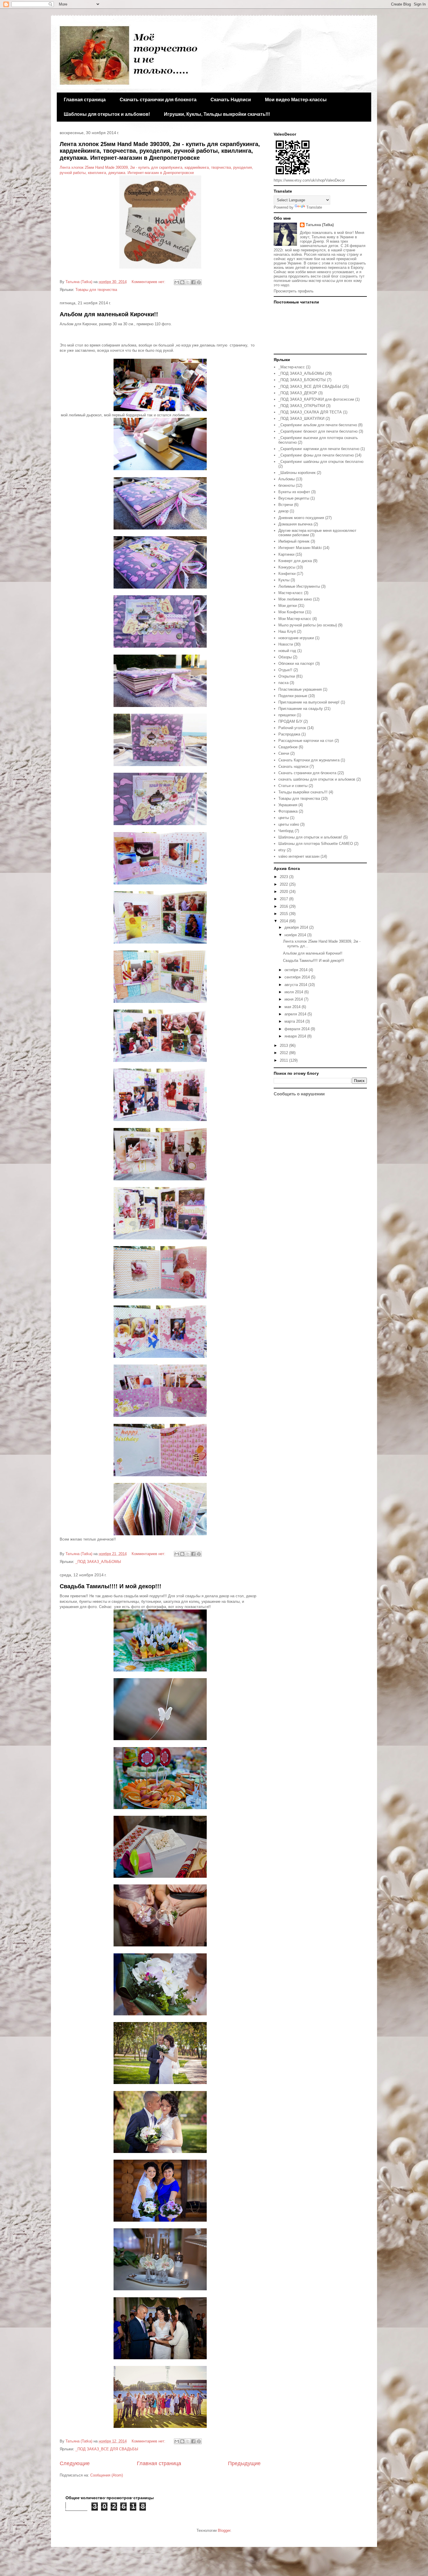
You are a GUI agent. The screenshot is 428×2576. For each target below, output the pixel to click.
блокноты (286, 485)
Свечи (284, 753)
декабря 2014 (297, 927)
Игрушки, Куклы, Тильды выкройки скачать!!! (217, 114)
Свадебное (288, 747)
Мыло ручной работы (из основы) (308, 625)
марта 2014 (295, 1021)
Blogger (224, 2530)
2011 (284, 1060)
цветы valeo (289, 824)
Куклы (284, 580)
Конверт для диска (295, 561)
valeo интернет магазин (299, 856)
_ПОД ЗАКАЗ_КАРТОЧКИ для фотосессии (316, 399)
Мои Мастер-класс (295, 619)
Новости (286, 644)
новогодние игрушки (296, 638)
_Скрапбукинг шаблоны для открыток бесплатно (321, 462)
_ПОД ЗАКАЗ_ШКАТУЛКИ (301, 419)
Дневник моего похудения (301, 518)
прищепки (287, 715)
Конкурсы (287, 567)
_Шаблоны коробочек (297, 473)
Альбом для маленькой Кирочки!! (109, 314)
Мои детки (288, 606)
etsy (282, 850)
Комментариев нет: (149, 282)
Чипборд (286, 831)
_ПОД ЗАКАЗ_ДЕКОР (298, 393)
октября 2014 (297, 970)
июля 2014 (294, 992)
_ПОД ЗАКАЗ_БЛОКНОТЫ (302, 380)
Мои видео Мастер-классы (296, 100)
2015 (284, 914)
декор (283, 511)
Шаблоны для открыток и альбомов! (107, 114)
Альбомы (286, 479)
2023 (284, 877)
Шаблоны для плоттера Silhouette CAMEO (316, 844)
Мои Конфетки (291, 612)
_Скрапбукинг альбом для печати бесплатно (318, 425)
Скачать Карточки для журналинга (309, 760)
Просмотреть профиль (294, 291)
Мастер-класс (291, 593)
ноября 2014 (296, 935)
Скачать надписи (293, 766)
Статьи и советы (293, 786)
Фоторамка (288, 811)
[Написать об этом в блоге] (182, 282)
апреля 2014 (296, 1014)
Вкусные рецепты (294, 498)
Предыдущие (244, 2463)
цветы (284, 818)
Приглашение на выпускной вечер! (309, 702)
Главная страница (85, 100)
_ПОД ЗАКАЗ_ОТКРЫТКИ (302, 406)
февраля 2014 (298, 1029)
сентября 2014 (298, 977)
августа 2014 (296, 985)
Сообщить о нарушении (299, 1094)
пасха (283, 683)
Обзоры (285, 657)
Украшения (288, 805)
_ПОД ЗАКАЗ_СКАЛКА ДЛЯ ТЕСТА (310, 412)
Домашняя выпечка (295, 524)
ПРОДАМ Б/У (290, 721)
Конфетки (287, 574)
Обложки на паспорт (296, 663)
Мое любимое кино (295, 599)
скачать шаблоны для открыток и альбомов (317, 779)
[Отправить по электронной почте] (177, 282)
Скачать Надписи (231, 100)
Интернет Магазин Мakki (300, 548)
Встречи (286, 505)
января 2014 (296, 1036)
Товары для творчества (96, 290)
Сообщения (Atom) (107, 2475)
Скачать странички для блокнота (158, 100)
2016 (284, 906)
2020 (284, 892)
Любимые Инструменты (299, 586)
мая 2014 (293, 1007)
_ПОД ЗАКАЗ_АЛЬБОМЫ (98, 1562)
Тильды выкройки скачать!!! (303, 792)
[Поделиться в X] (188, 282)
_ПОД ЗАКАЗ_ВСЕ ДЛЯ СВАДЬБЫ (107, 2449)
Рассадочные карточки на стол (306, 741)
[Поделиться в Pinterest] (199, 282)
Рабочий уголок (292, 728)
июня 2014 (294, 999)
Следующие (75, 2463)
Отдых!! (285, 670)
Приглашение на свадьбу (301, 709)
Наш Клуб (287, 631)
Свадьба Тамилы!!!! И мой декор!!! (110, 1586)
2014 (284, 921)
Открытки (287, 676)
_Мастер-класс (292, 367)
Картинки (286, 554)
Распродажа (289, 734)
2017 (284, 899)
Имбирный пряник (294, 541)
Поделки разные (293, 696)
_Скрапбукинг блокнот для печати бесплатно (318, 431)
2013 (284, 1045)
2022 (284, 884)
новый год (287, 651)
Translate (314, 207)
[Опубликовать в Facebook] (193, 282)
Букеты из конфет (294, 492)
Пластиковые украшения (300, 689)
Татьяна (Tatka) (320, 225)
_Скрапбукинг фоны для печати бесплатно (316, 455)
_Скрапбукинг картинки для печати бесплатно (319, 449)
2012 (284, 1053)
